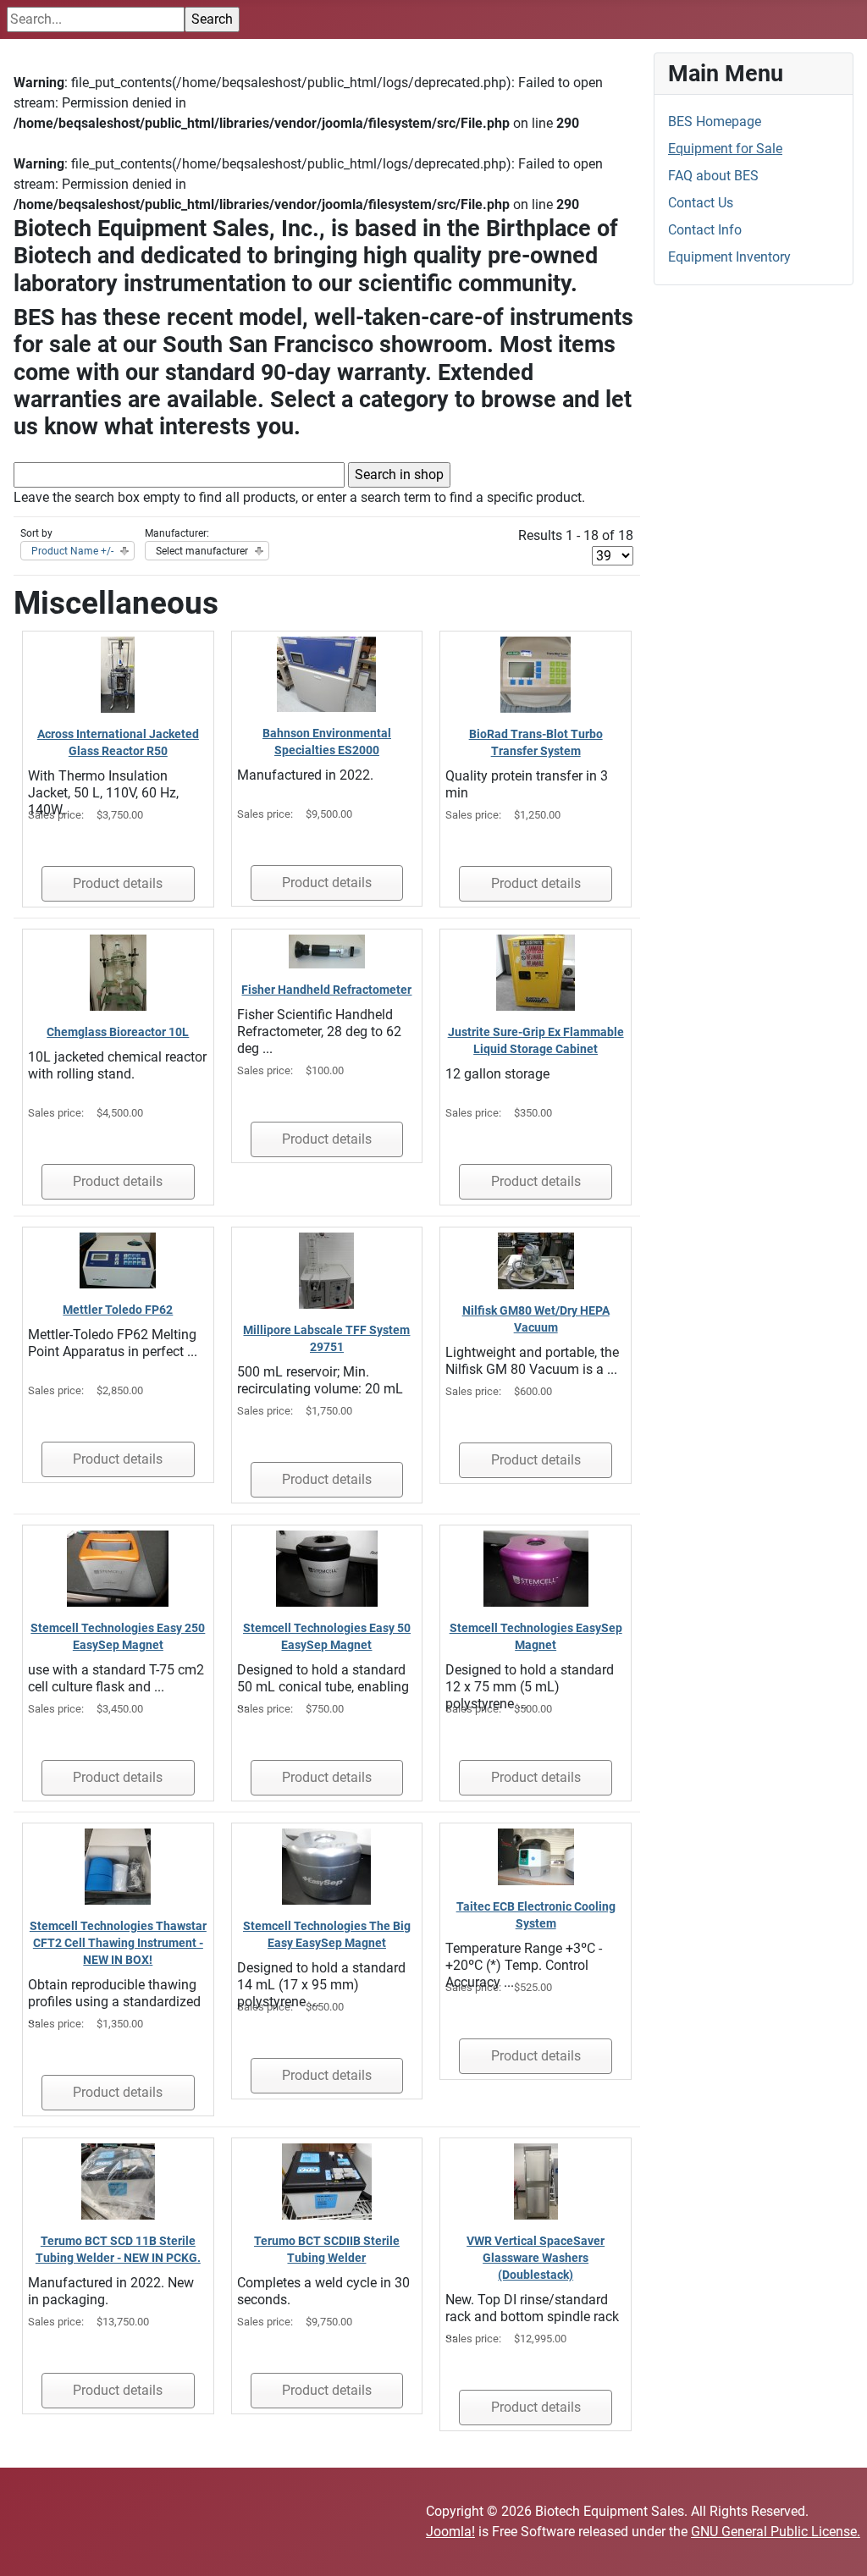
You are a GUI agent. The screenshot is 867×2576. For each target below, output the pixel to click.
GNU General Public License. (776, 2532)
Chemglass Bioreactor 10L (118, 1032)
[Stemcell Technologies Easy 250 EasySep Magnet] (118, 1567)
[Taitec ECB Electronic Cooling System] (536, 1856)
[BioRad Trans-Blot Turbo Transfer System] (536, 673)
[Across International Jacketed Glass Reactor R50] (118, 673)
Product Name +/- (72, 551)
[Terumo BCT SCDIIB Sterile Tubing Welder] (327, 2180)
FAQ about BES (713, 176)
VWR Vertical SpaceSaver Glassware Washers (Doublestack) (536, 2258)
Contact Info (705, 230)
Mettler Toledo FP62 (118, 1310)
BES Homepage (715, 121)
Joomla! (450, 2532)
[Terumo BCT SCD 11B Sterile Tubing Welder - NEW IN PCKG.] (118, 2180)
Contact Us (701, 203)
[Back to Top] (837, 2545)
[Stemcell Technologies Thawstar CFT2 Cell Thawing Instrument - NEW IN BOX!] (118, 1865)
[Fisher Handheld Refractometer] (327, 950)
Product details (118, 883)
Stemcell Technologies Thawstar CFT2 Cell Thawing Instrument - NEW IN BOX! (118, 1943)
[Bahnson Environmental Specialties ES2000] (326, 673)
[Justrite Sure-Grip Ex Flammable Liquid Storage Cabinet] (536, 971)
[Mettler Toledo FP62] (118, 1259)
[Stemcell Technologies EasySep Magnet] (536, 1567)
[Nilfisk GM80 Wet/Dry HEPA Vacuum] (536, 1260)
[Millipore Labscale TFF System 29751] (326, 1269)
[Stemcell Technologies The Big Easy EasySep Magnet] (326, 1865)
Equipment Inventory (729, 257)
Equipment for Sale (725, 149)
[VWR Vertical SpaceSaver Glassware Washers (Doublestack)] (536, 2180)
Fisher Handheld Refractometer (326, 990)
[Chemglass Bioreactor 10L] (118, 971)
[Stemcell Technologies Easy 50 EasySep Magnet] (327, 1567)
